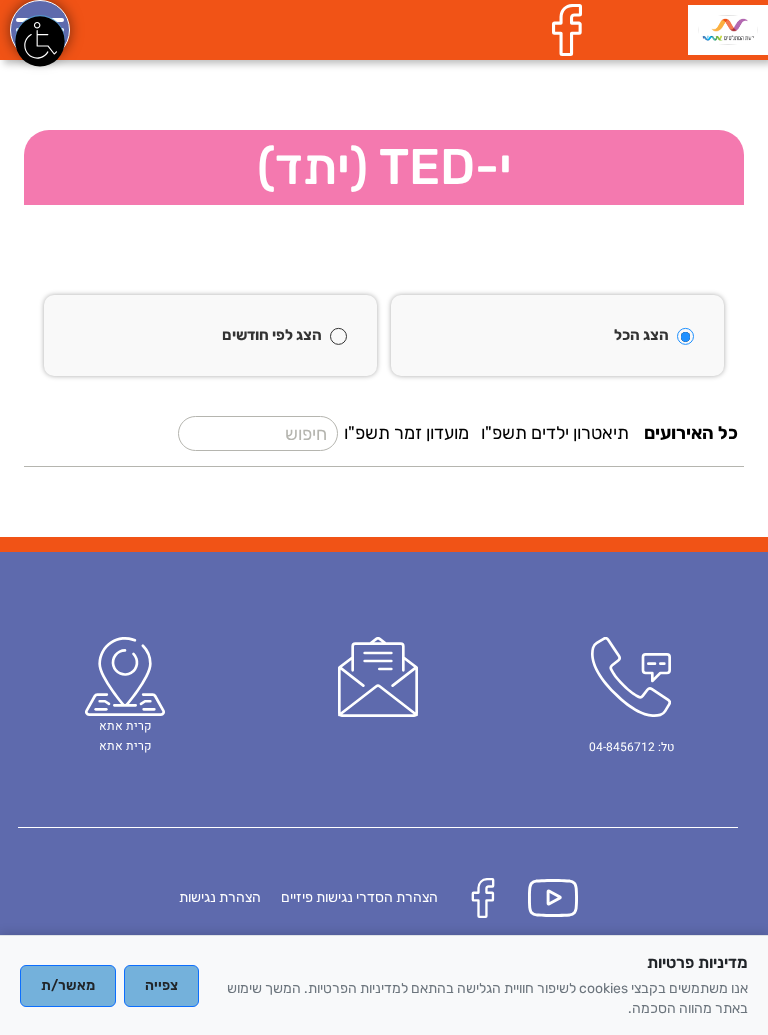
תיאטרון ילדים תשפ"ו (555, 433)
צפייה (161, 985)
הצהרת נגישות (220, 897)
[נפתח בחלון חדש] (572, 29)
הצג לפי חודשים (272, 335)
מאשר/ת (68, 985)
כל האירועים (691, 433)
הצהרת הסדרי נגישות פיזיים (359, 897)
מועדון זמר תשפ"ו (406, 433)
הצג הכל (641, 335)
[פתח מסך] (40, 40)
